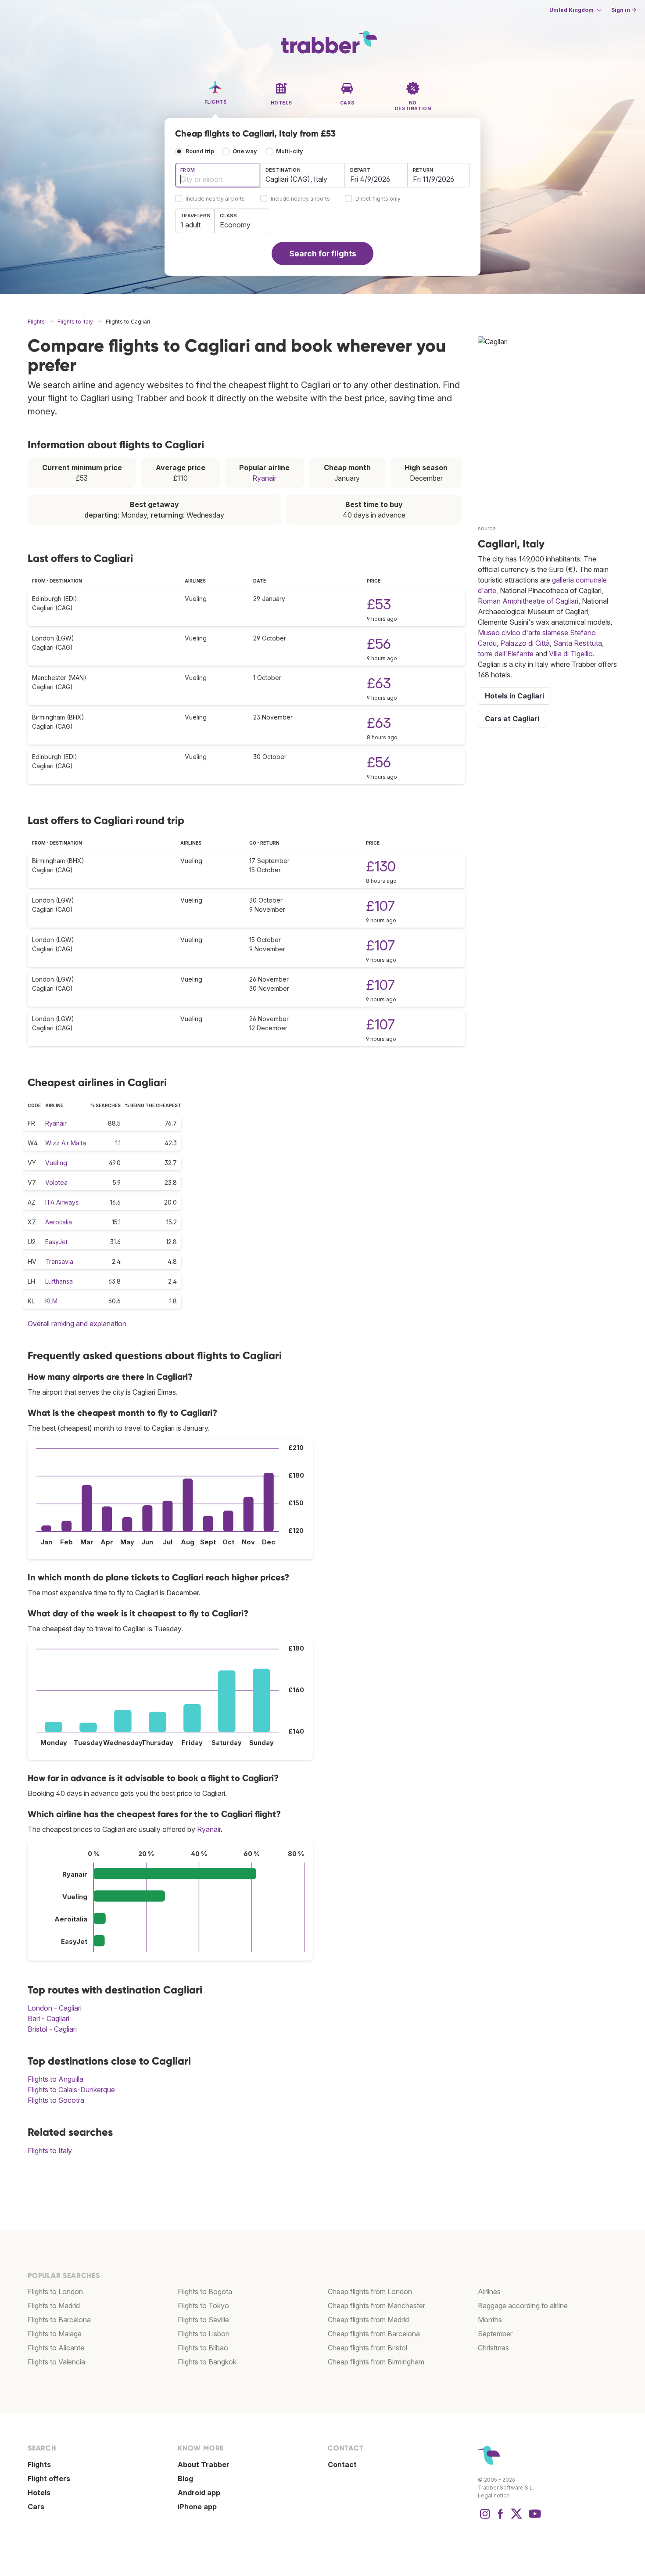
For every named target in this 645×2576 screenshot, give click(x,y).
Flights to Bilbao (203, 2348)
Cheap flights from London (370, 2292)
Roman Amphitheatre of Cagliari (528, 601)
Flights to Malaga (55, 2334)
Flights (39, 2464)
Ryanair (264, 478)
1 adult (190, 225)
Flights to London (55, 2292)
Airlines (489, 2292)
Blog (185, 2479)
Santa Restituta (578, 643)
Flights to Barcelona (59, 2320)
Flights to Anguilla (56, 2079)
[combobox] (218, 175)
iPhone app (197, 2507)
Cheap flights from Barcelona (374, 2334)
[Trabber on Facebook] (501, 2518)
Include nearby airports (215, 199)
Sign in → (624, 10)
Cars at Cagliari (512, 719)
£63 (379, 683)
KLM (51, 1301)
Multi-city (290, 151)
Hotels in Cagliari (514, 696)
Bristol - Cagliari (52, 2029)
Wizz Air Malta (66, 1143)
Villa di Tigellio (571, 654)
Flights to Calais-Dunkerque (71, 2090)
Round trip (200, 151)
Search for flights (323, 254)
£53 (379, 604)
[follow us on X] (516, 2518)
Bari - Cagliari (48, 2018)
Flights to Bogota (205, 2292)
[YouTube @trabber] (534, 2518)
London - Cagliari (55, 2008)
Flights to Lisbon (204, 2334)
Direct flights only (378, 199)
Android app (199, 2493)
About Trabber (204, 2464)
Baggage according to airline (523, 2306)
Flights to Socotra (56, 2100)
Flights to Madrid (54, 2306)
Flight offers (49, 2479)
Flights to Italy (50, 2151)
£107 (380, 906)
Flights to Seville (203, 2320)
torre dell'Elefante (506, 654)
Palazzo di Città (525, 643)
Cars (36, 2507)
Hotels (39, 2493)
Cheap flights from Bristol (367, 2348)
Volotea (56, 1182)
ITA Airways (62, 1202)
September (495, 2334)
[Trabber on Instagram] (485, 2518)
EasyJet (56, 1242)
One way (245, 151)
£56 (379, 644)
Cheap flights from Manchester (376, 2306)
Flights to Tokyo (203, 2306)
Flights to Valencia (56, 2362)
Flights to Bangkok (207, 2362)
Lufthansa (59, 1281)
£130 (381, 866)
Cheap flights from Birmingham (376, 2362)
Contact (342, 2464)
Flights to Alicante (56, 2348)
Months (490, 2320)
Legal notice (494, 2495)
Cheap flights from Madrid (368, 2320)
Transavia (59, 1261)
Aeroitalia (59, 1222)
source (487, 528)
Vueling (56, 1163)
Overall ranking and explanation (77, 1324)
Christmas (493, 2348)
